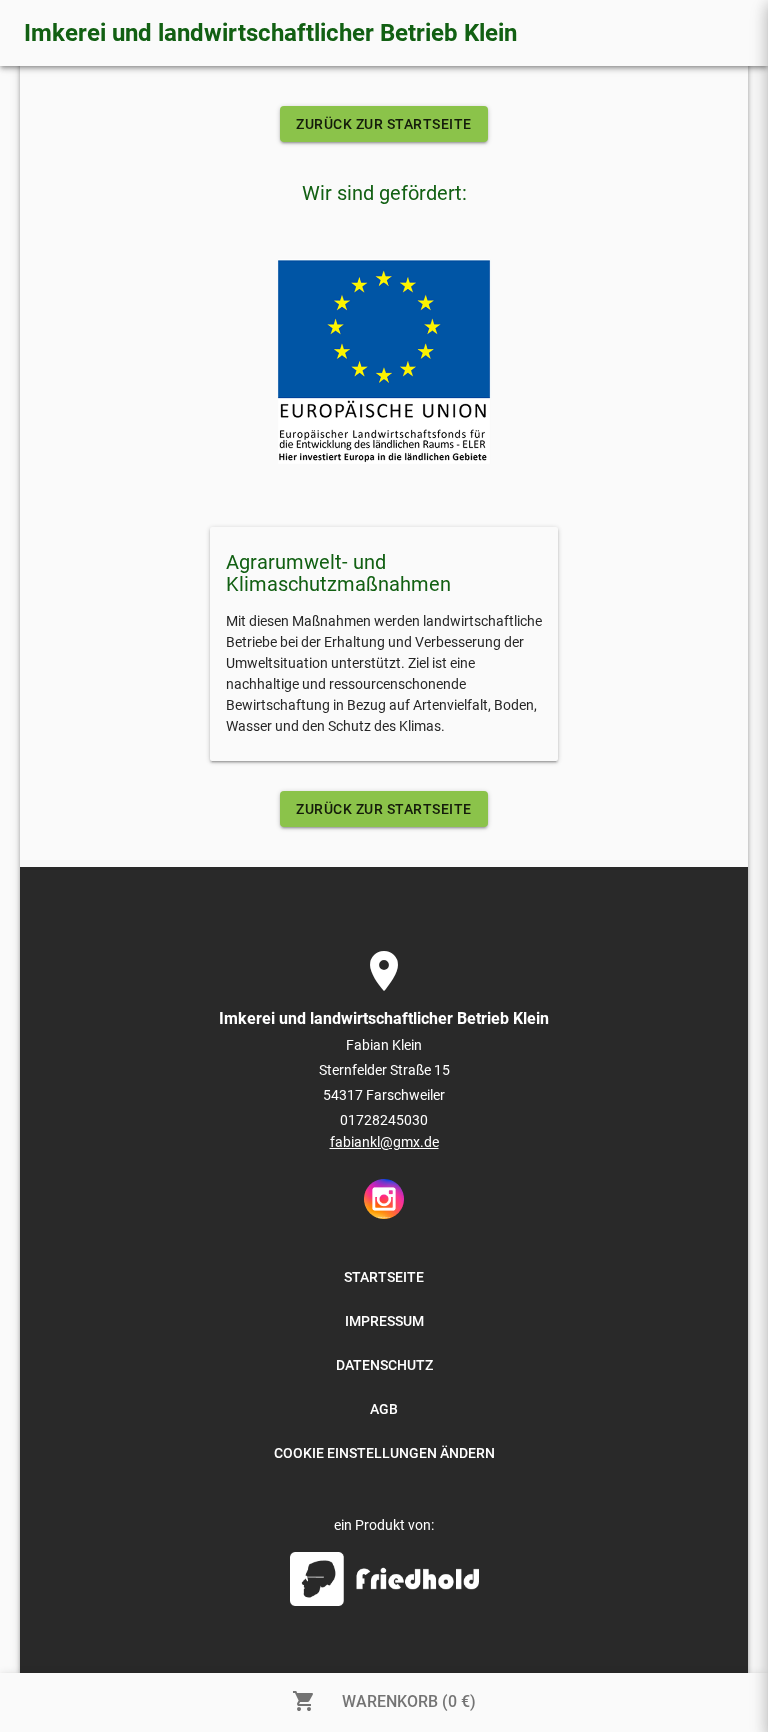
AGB (384, 1409)
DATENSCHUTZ (384, 1365)
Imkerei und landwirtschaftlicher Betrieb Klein (270, 33)
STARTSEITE (384, 1277)
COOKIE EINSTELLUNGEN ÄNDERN (384, 1453)
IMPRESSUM (384, 1321)
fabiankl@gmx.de (384, 1142)
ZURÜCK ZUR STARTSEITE (384, 124)
